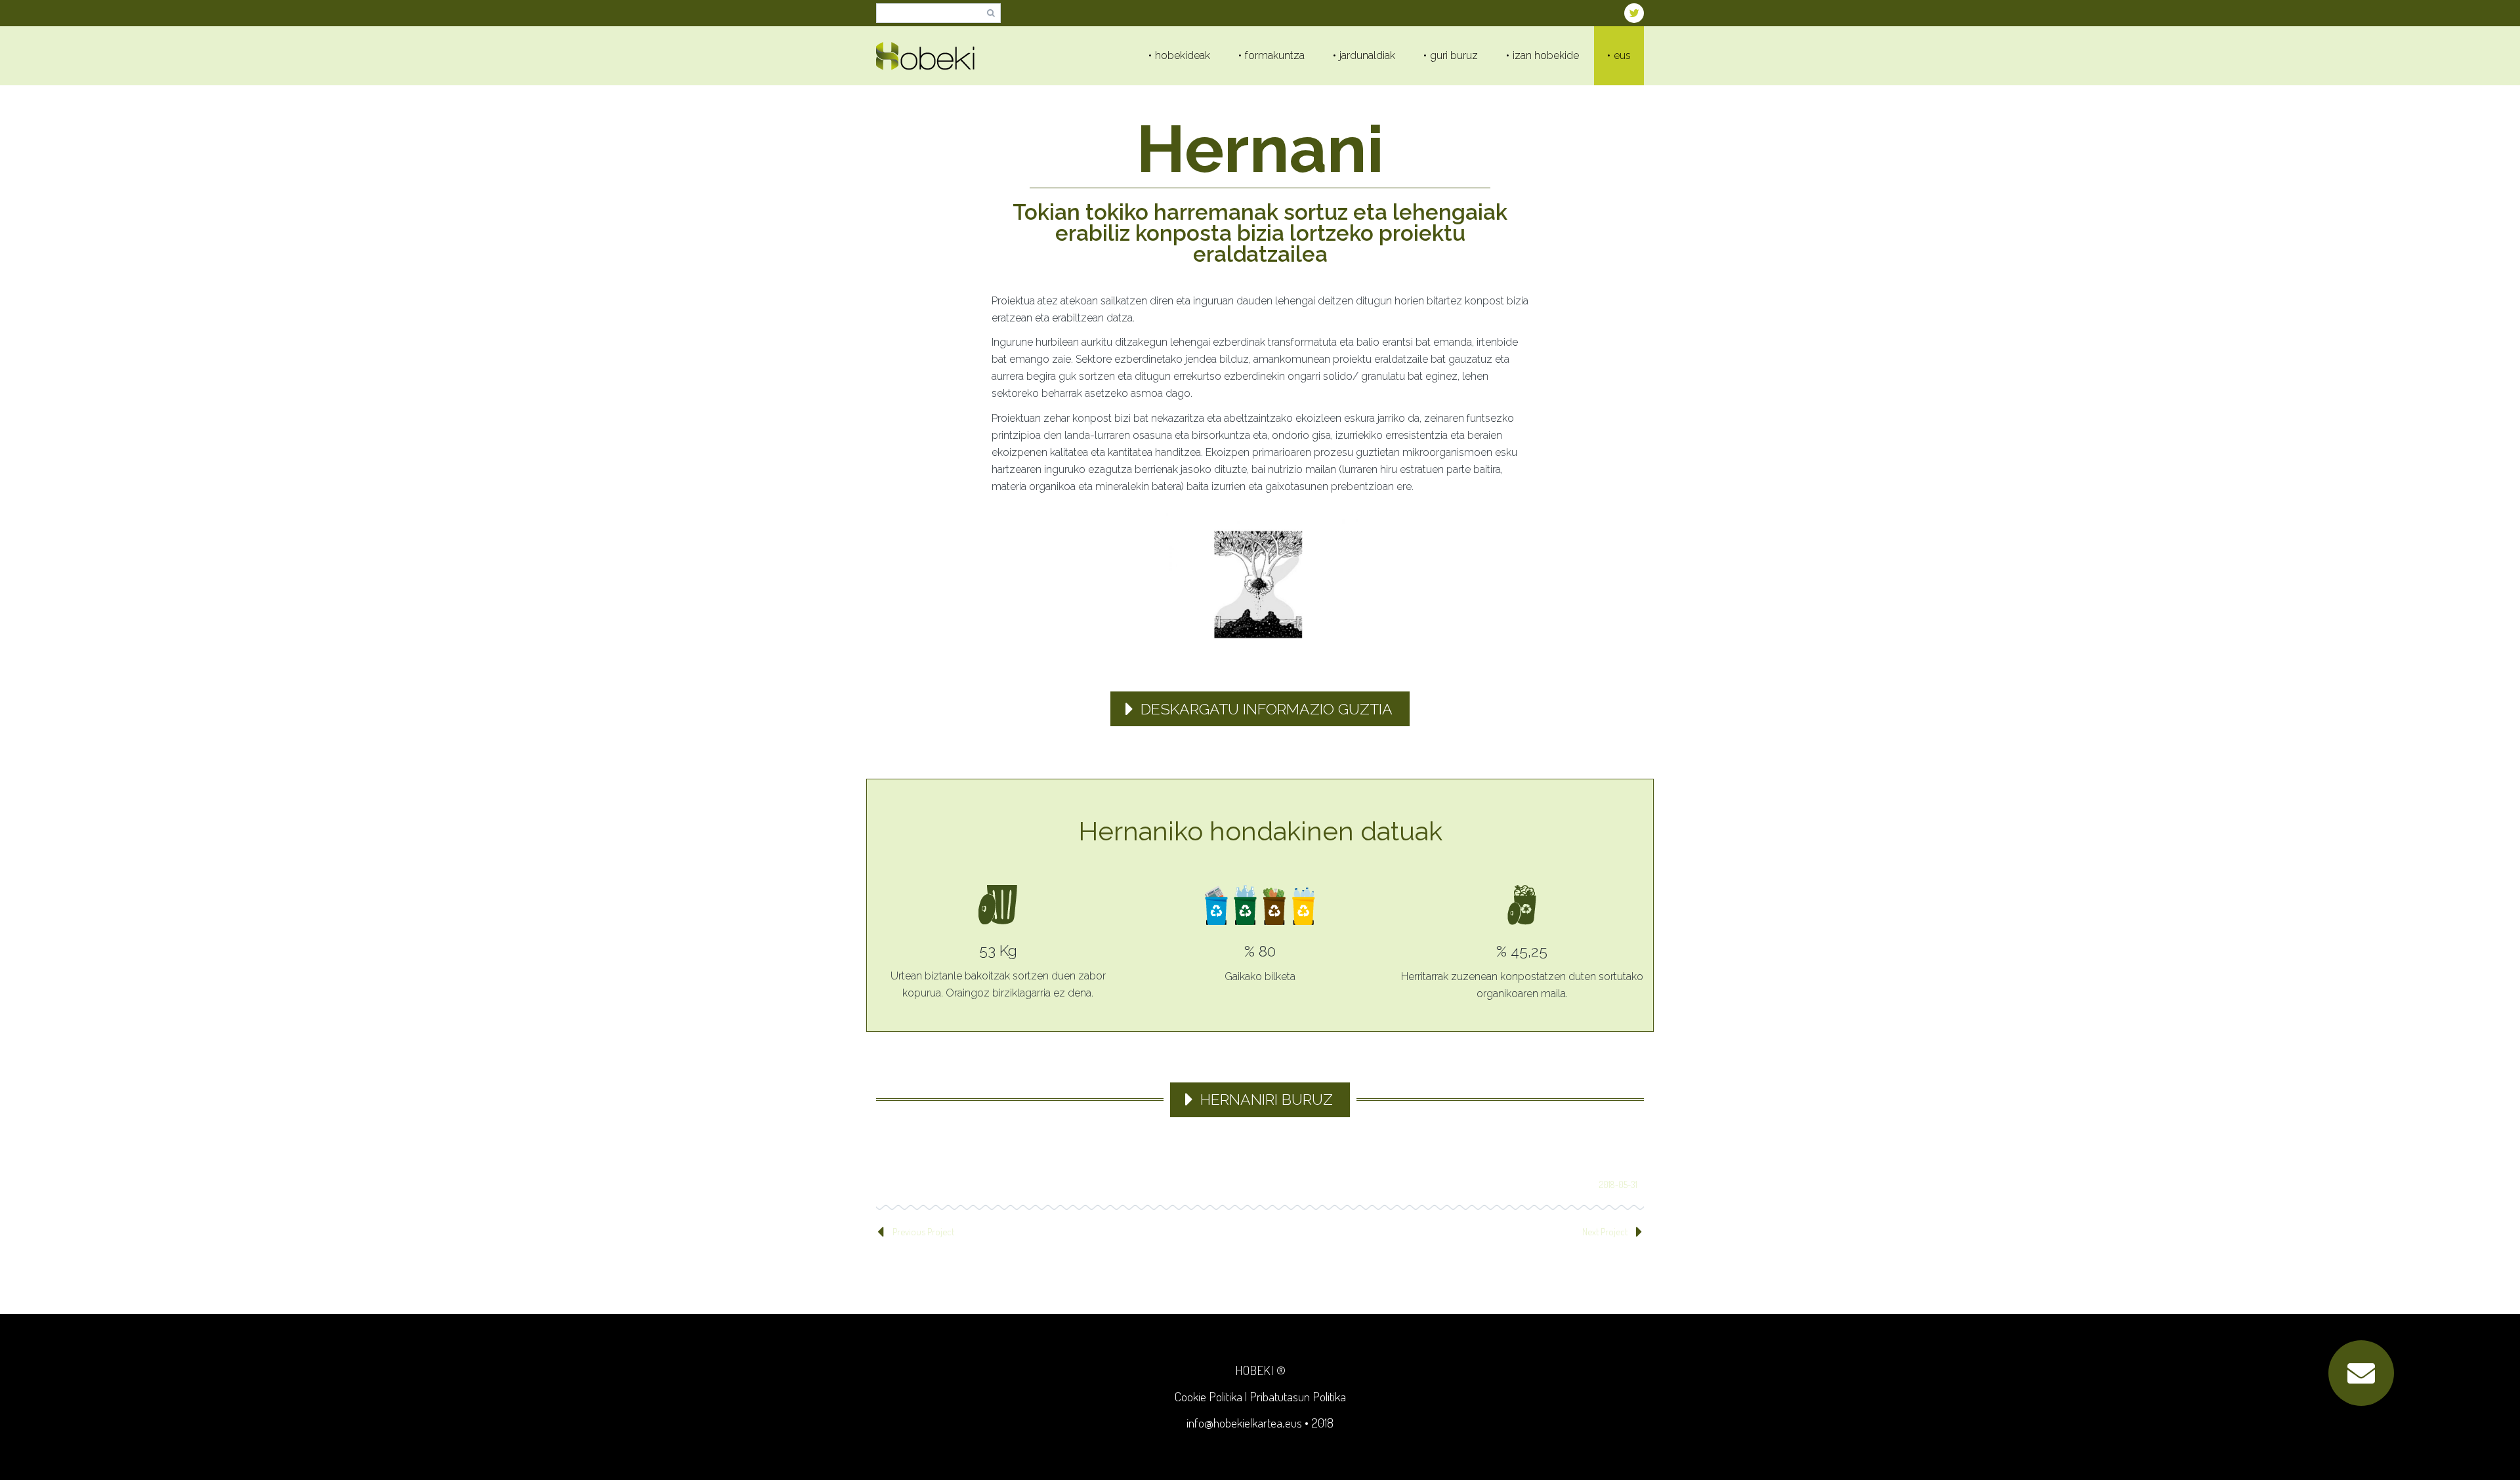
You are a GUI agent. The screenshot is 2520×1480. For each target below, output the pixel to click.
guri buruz (1454, 55)
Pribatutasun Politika (1298, 1396)
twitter (1634, 13)
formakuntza (1275, 55)
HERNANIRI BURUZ (1267, 1099)
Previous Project (923, 1232)
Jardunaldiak (1367, 55)
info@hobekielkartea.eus (1244, 1423)
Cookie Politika (1208, 1396)
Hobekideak (1183, 55)
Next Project (1605, 1232)
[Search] (991, 13)
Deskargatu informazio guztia (1267, 709)
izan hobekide (1546, 55)
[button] (2361, 1373)
